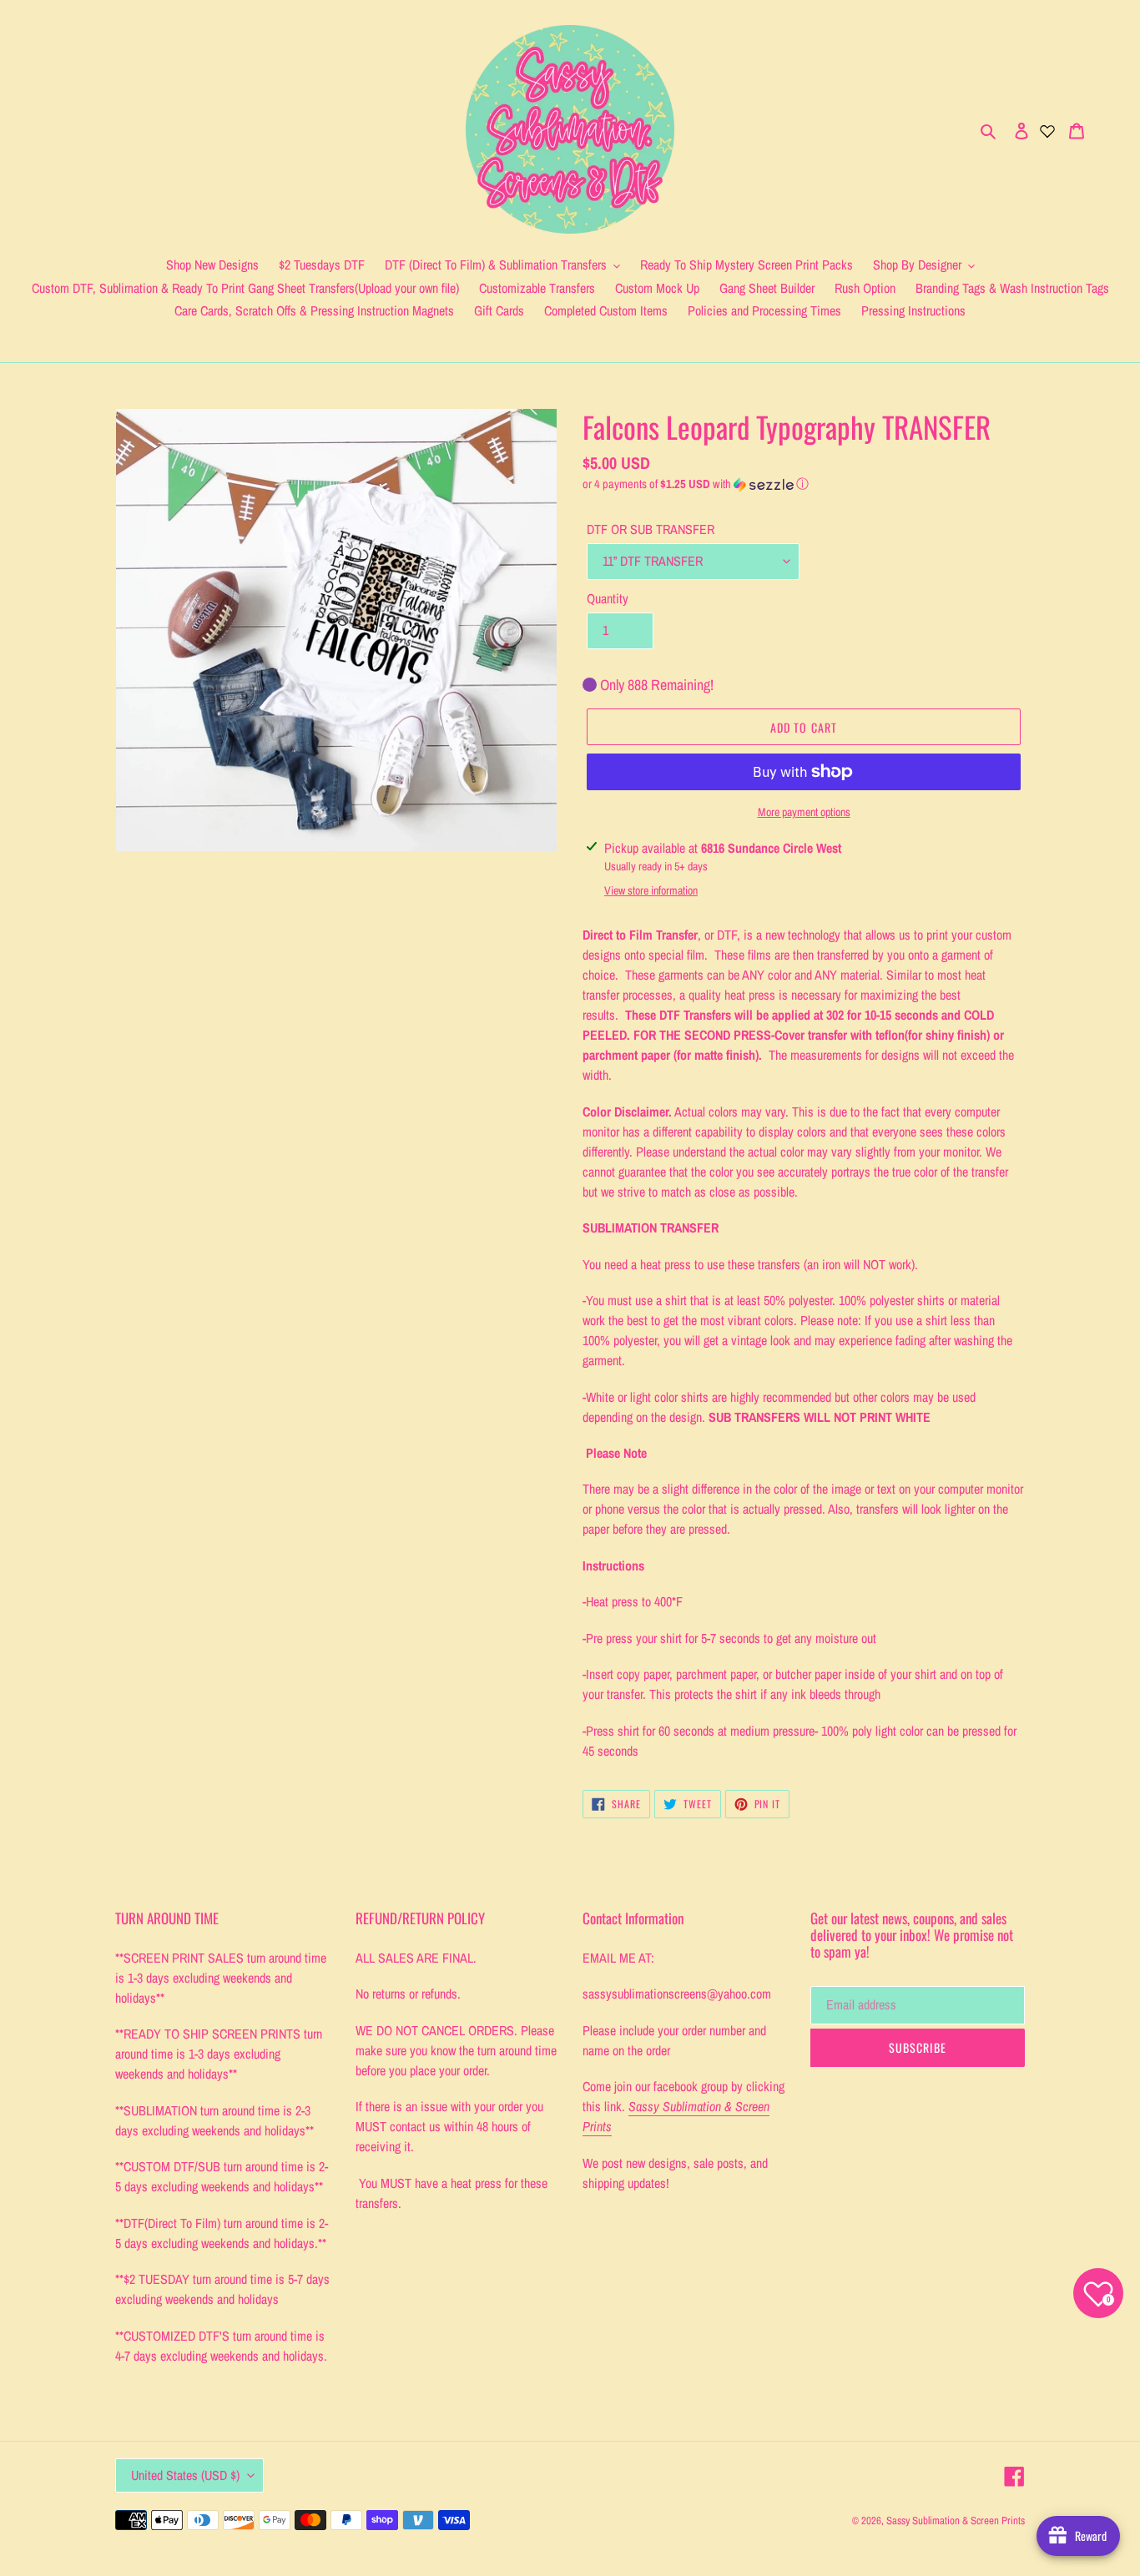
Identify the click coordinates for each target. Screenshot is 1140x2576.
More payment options (804, 812)
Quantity (608, 598)
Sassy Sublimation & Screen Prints (956, 2521)
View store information (651, 890)
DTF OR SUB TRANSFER (651, 529)
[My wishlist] (1047, 129)
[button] (696, 484)
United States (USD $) (185, 2475)
